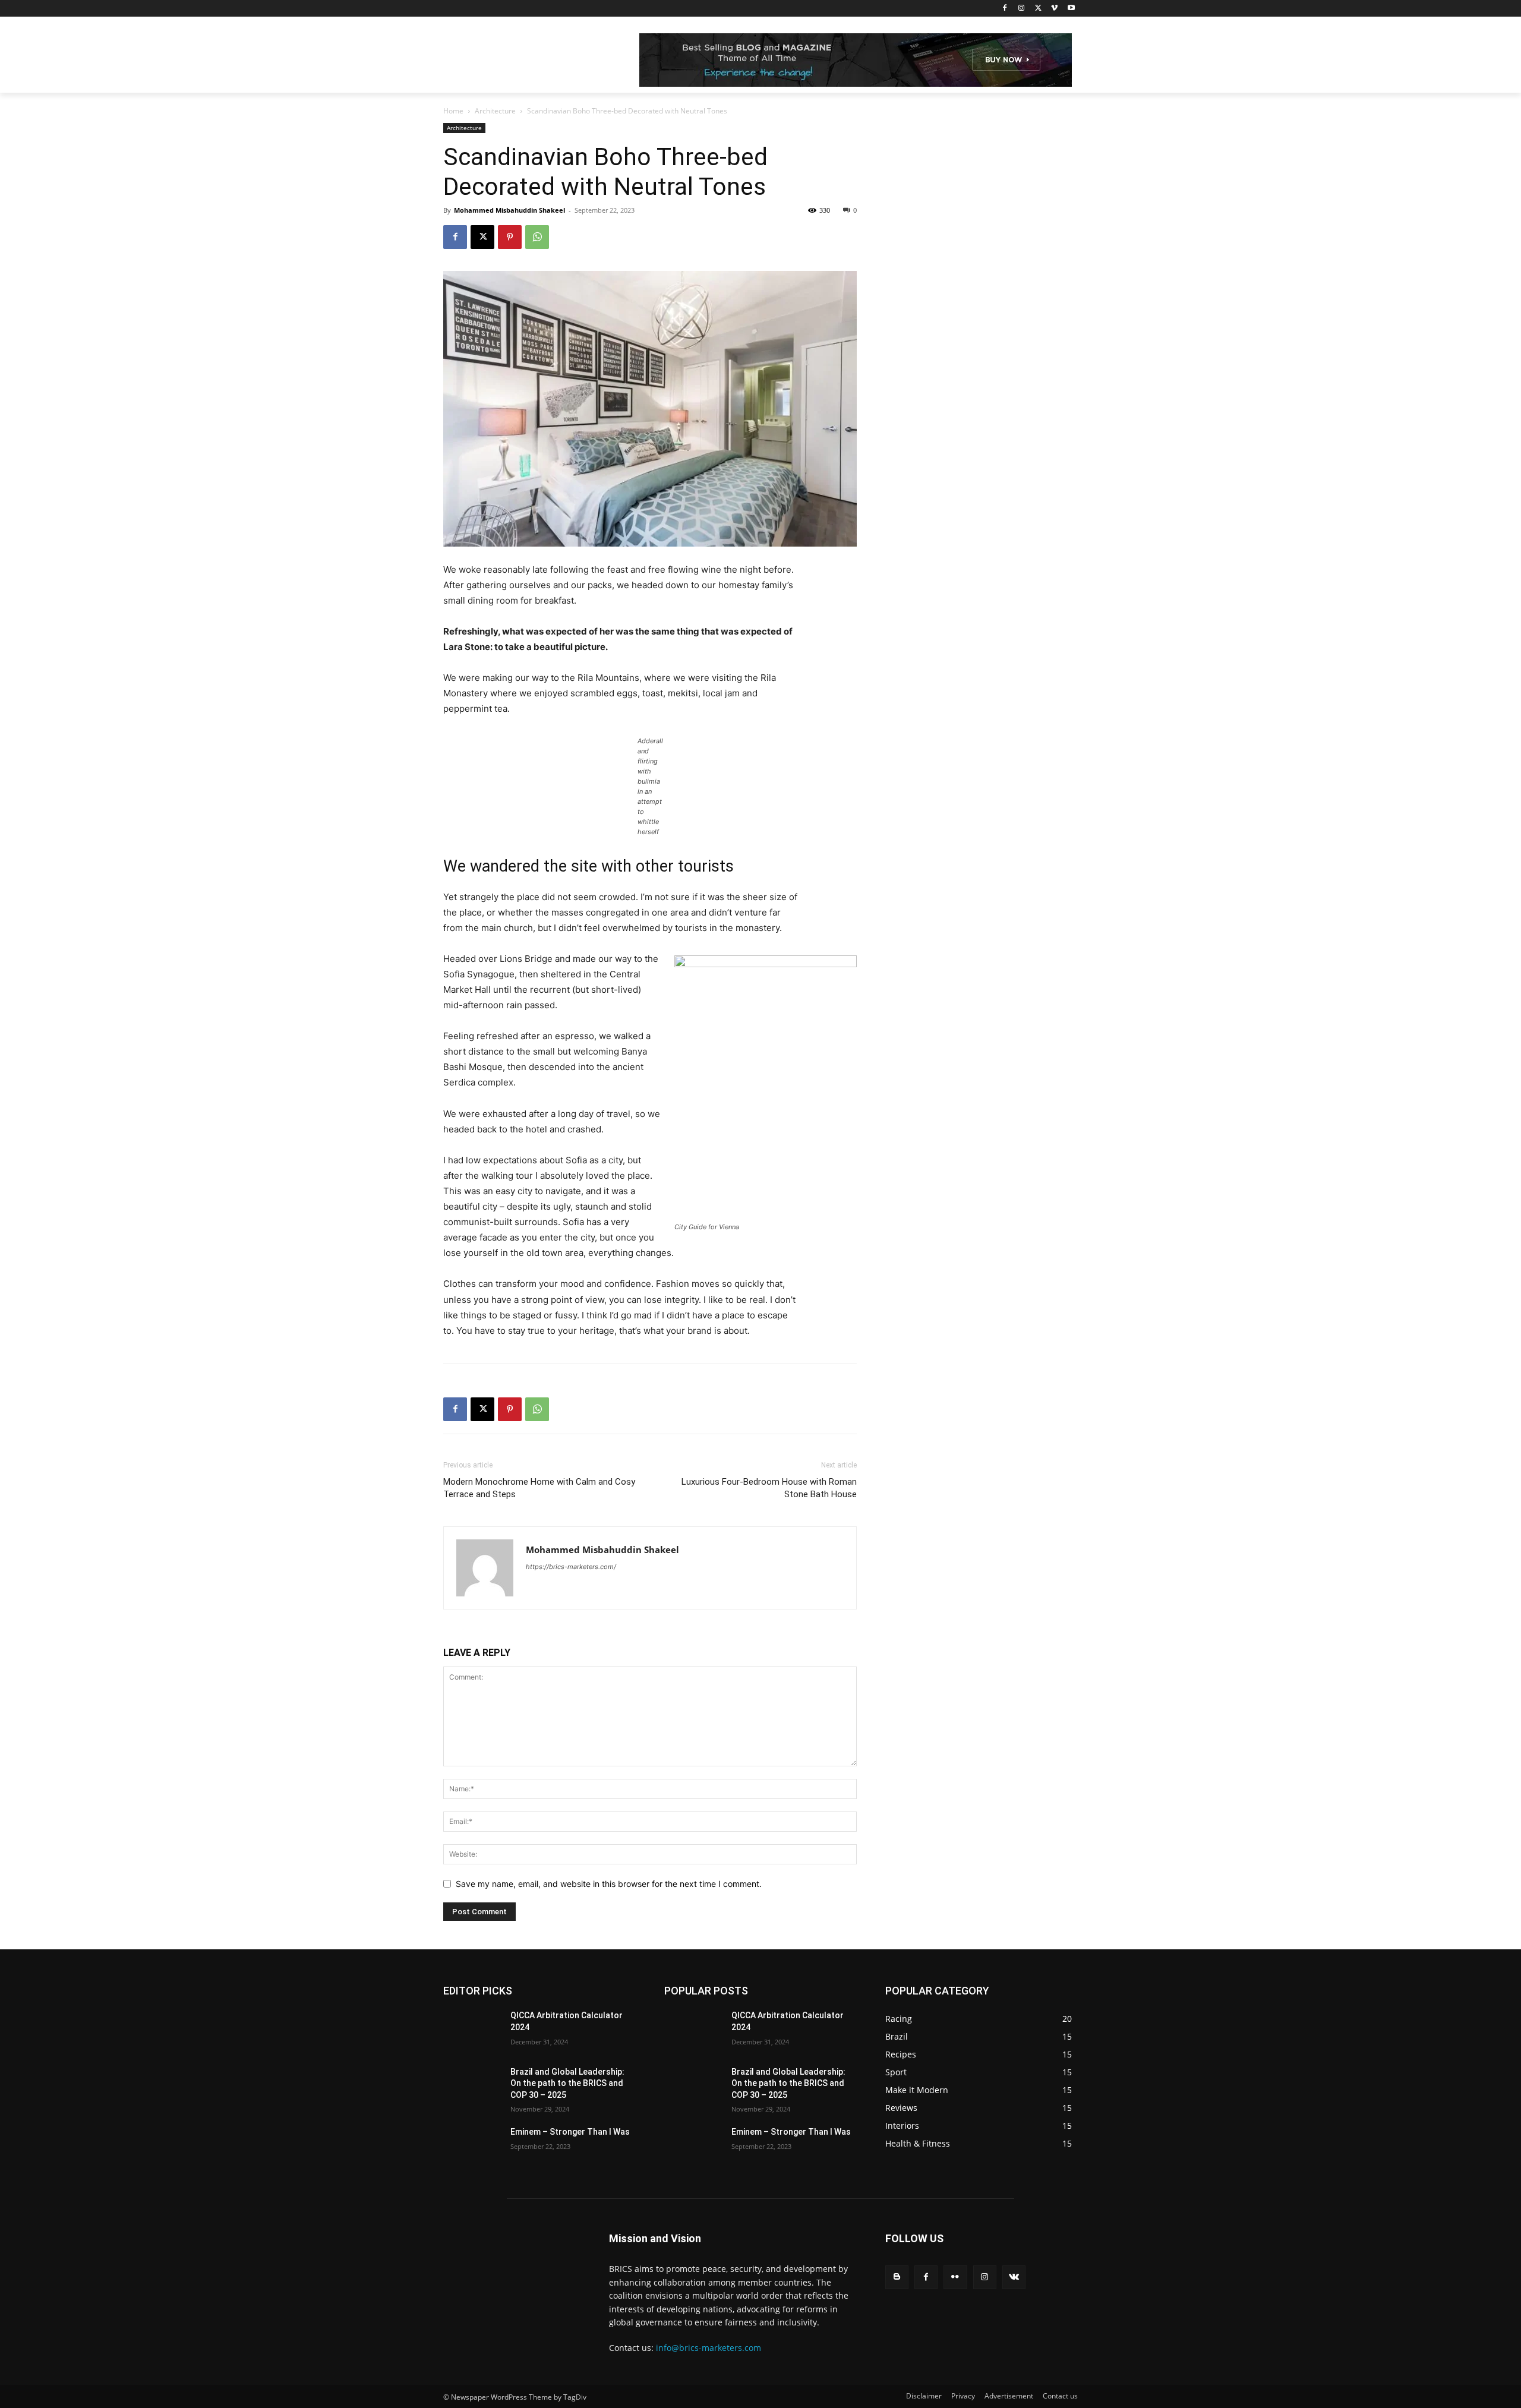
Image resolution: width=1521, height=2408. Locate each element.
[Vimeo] (1054, 9)
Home (453, 111)
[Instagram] (1022, 9)
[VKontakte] (1014, 2277)
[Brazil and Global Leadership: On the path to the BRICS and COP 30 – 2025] (472, 2087)
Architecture (495, 111)
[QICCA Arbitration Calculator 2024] (472, 2030)
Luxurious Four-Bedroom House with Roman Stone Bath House (769, 1488)
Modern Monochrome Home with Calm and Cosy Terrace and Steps (539, 1488)
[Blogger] (897, 2277)
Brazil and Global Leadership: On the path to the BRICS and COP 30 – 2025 (567, 2083)
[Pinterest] (510, 237)
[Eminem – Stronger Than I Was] (472, 2147)
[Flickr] (955, 2277)
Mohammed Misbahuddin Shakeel (509, 210)
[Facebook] (1005, 9)
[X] (1038, 9)
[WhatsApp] (537, 237)
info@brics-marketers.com (709, 2348)
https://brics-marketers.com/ (571, 1567)
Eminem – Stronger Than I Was (570, 2132)
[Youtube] (1071, 9)
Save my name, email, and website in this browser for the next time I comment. (609, 1884)
